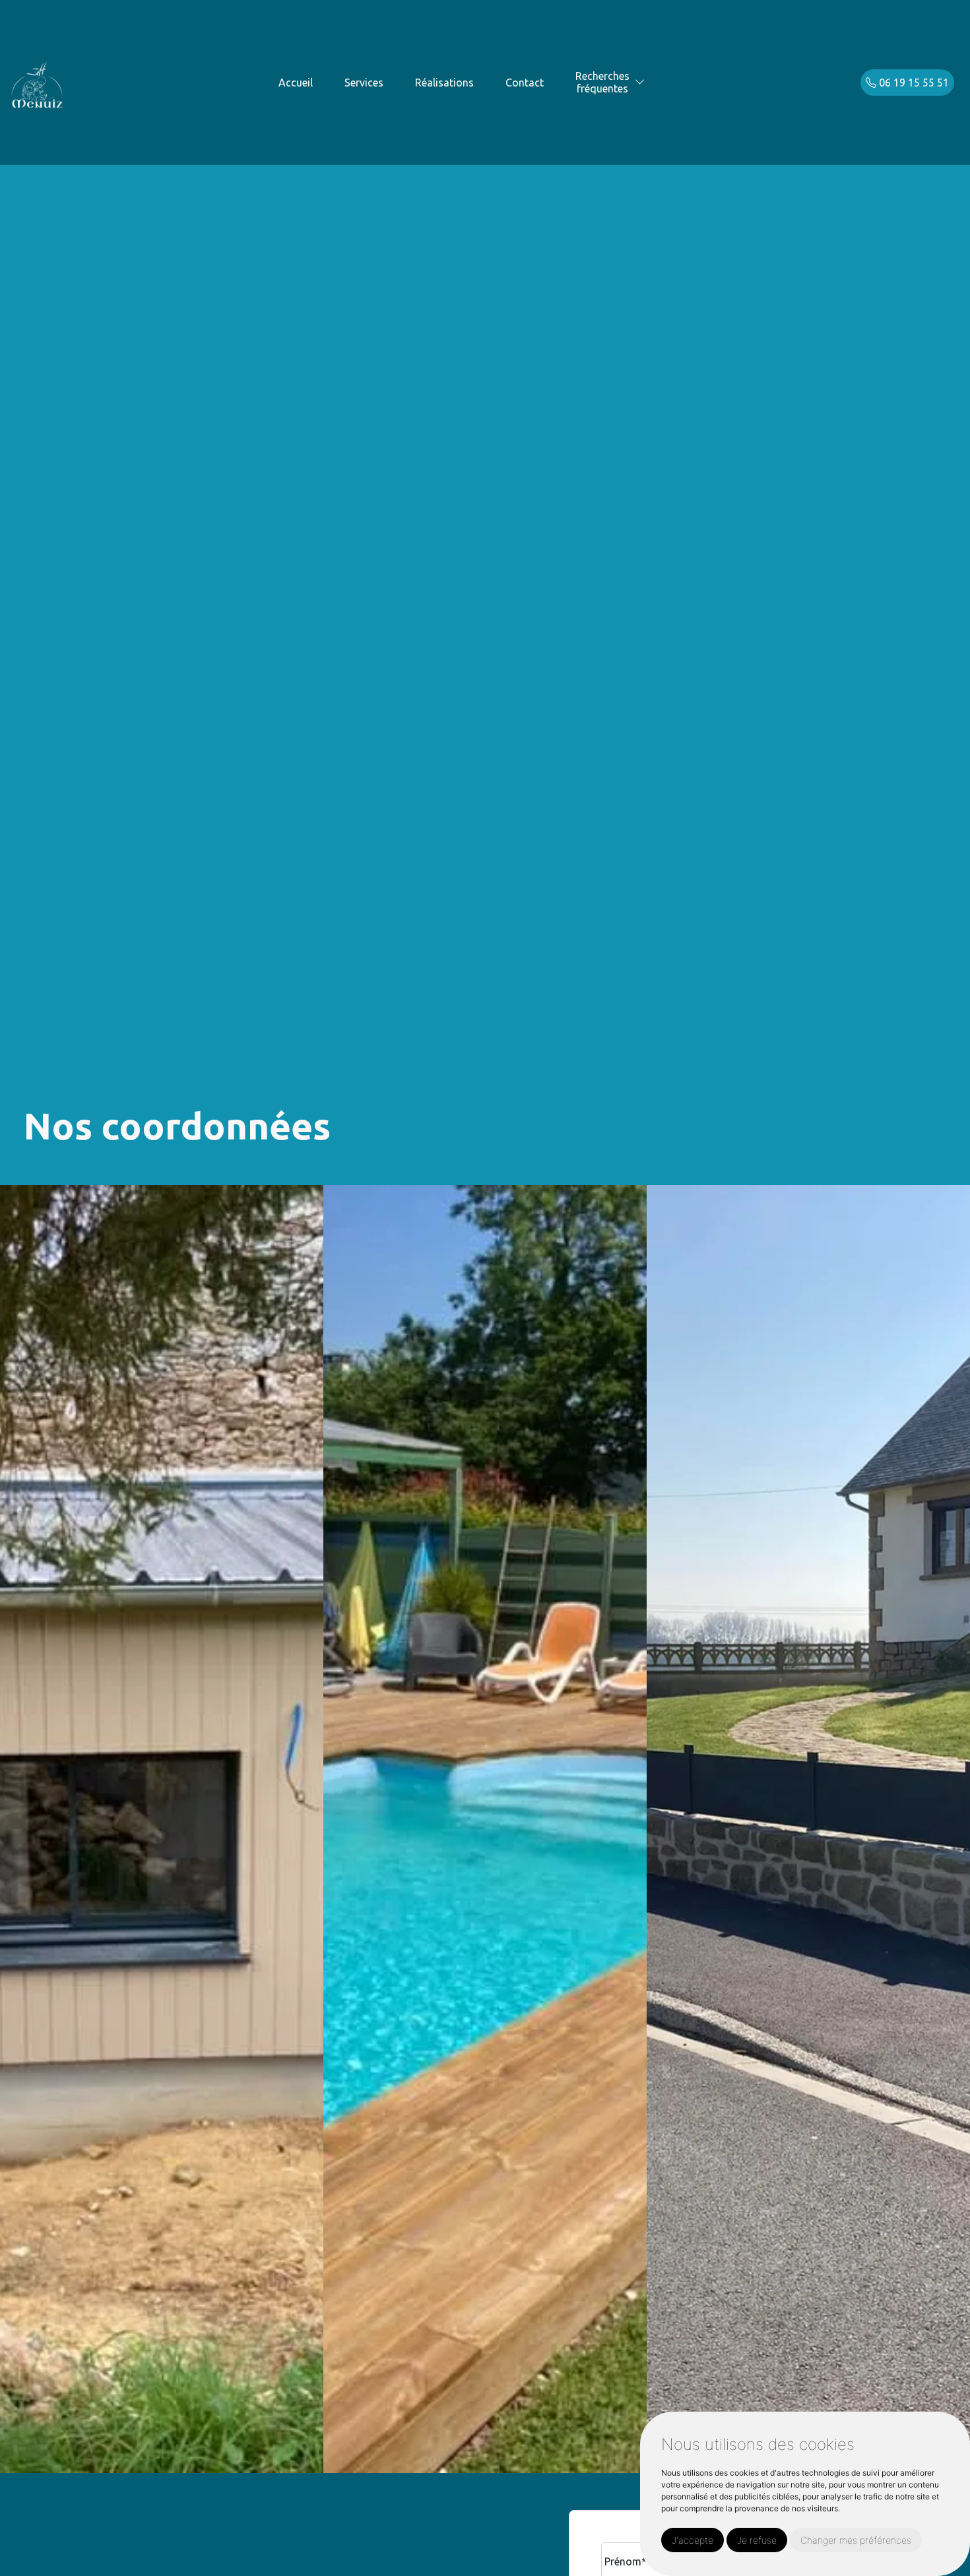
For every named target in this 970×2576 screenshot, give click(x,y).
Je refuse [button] (757, 2540)
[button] (640, 82)
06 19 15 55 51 (913, 83)
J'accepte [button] (693, 2540)
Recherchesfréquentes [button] (602, 82)
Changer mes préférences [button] (856, 2540)
